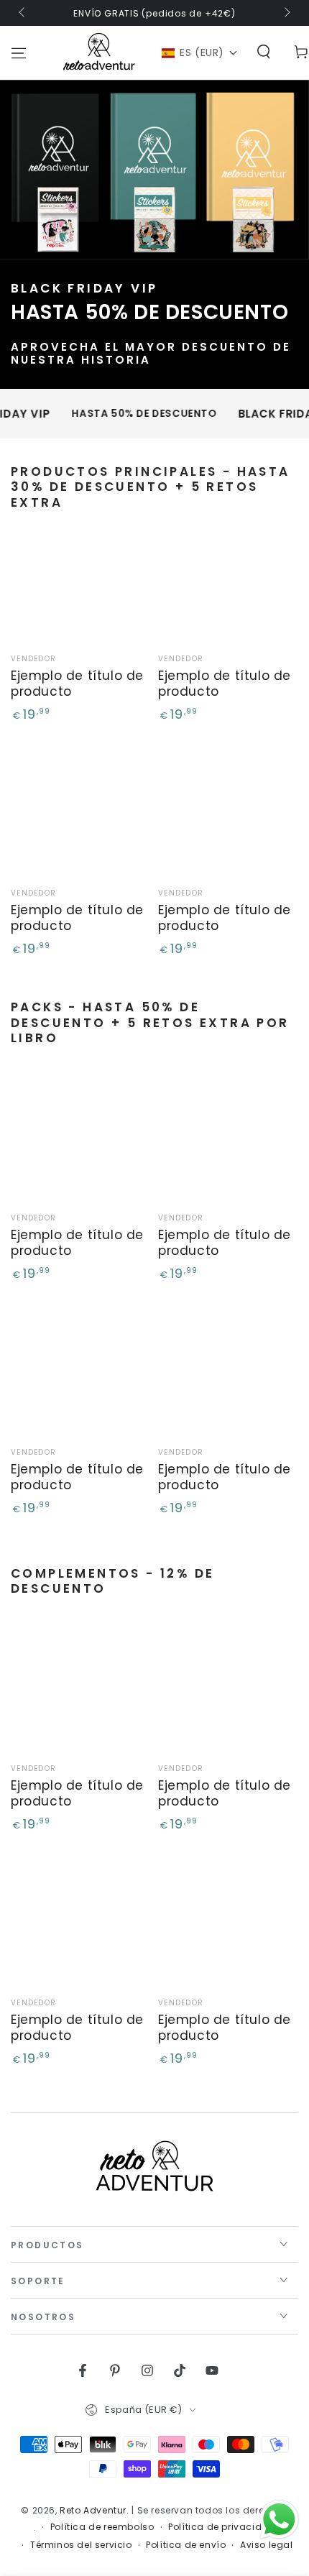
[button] (200, 53)
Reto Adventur (93, 2510)
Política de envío (186, 2545)
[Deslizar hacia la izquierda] (23, 13)
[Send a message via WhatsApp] (279, 2520)
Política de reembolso (102, 2527)
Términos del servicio (81, 2545)
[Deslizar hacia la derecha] (286, 13)
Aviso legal (267, 2545)
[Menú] (19, 53)
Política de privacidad (222, 2527)
